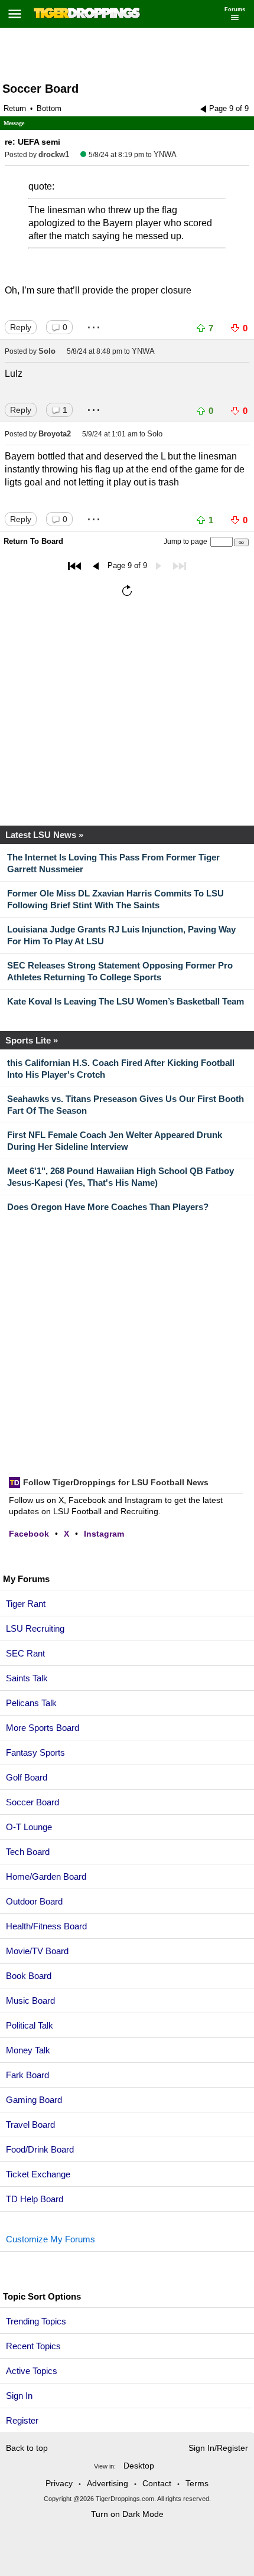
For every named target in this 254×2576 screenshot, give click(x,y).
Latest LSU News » (44, 835)
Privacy (59, 2483)
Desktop (139, 2466)
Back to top (27, 2448)
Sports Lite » (32, 1040)
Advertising (108, 2483)
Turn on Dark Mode (127, 2514)
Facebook (29, 1534)
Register (23, 2420)
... (94, 323)
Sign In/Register (218, 2448)
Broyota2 (55, 434)
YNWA (165, 154)
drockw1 (54, 154)
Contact (157, 2483)
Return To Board (33, 541)
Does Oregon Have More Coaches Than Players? (108, 1207)
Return (15, 108)
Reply (21, 327)
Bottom (49, 108)
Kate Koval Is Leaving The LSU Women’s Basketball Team (126, 1001)
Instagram (104, 1534)
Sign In (19, 2396)
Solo (47, 351)
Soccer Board (40, 89)
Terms (197, 2483)
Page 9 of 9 (229, 108)
